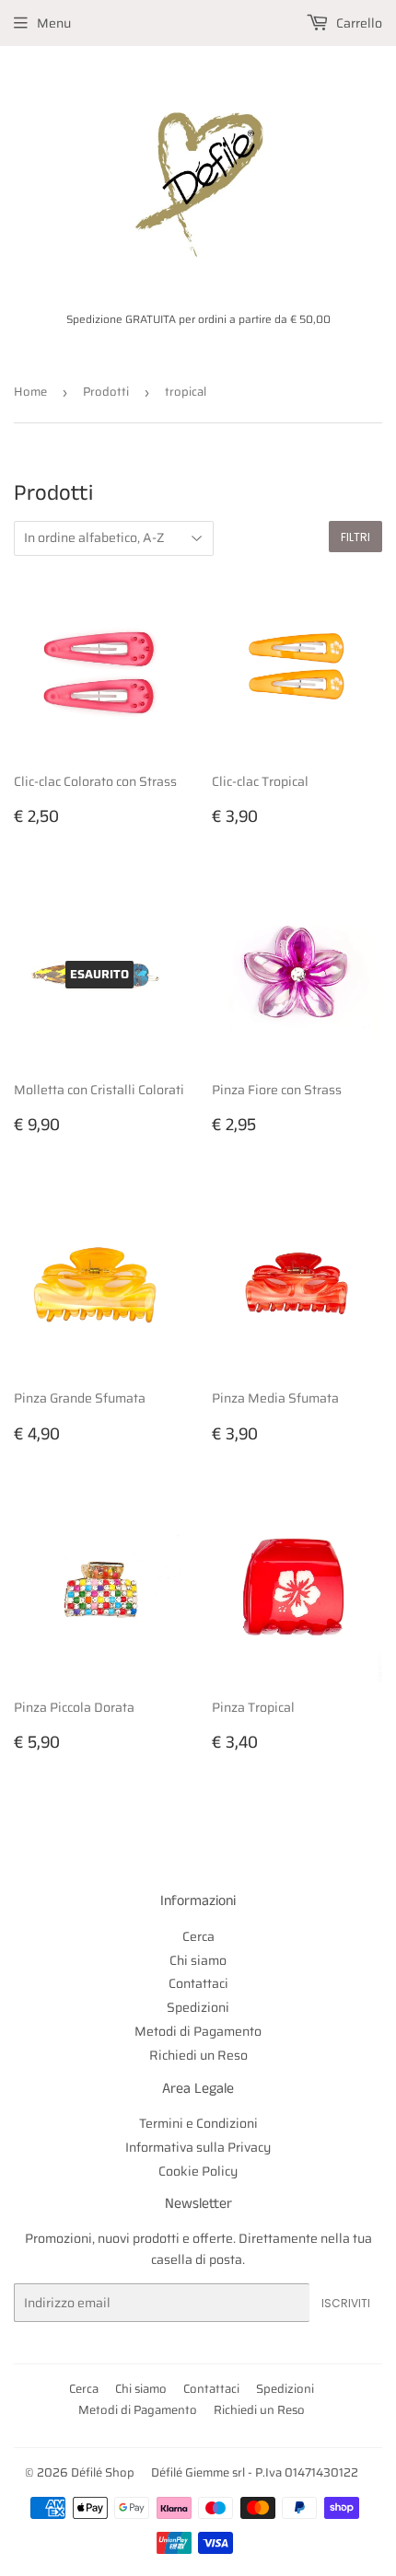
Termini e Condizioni (198, 2123)
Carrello (358, 23)
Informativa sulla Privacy (198, 2147)
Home (30, 392)
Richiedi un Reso (198, 2055)
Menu (54, 23)
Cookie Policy (198, 2171)
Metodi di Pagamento (198, 2031)
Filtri (355, 537)
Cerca (198, 1936)
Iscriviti (346, 2303)
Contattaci (198, 1983)
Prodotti (106, 392)
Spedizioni (198, 2007)
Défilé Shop (103, 2472)
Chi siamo (198, 1960)
